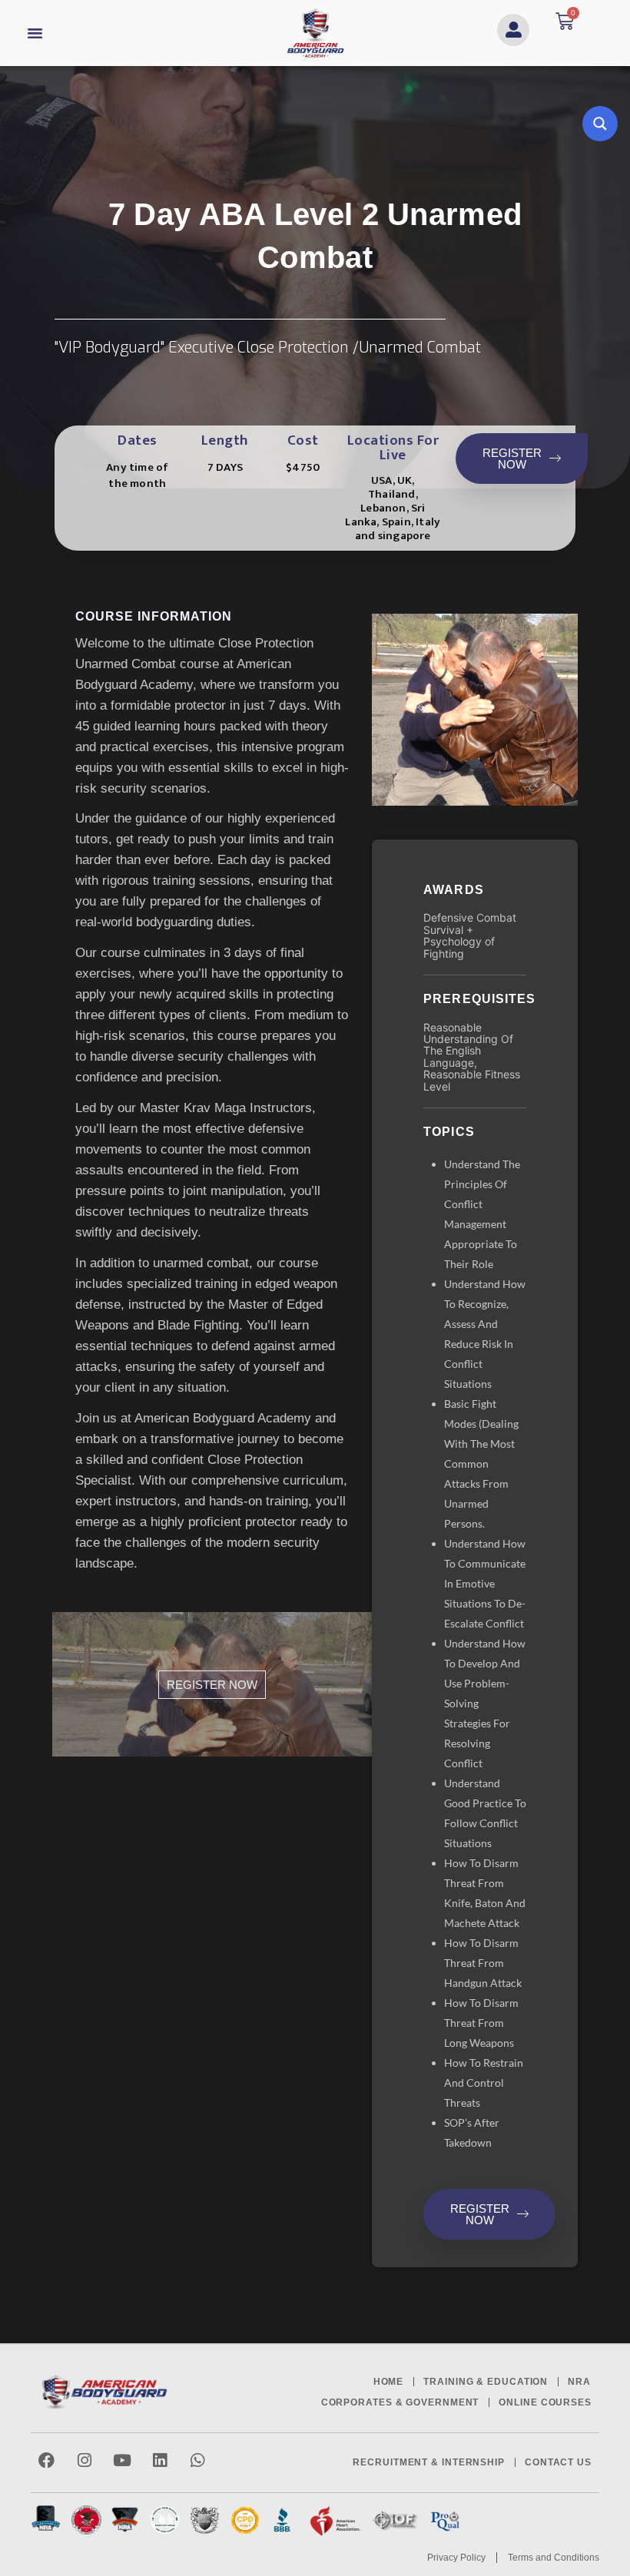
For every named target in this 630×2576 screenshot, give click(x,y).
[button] (35, 33)
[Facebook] (46, 2460)
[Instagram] (84, 2460)
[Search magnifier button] (600, 124)
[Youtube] (122, 2460)
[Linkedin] (159, 2460)
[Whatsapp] (197, 2460)
